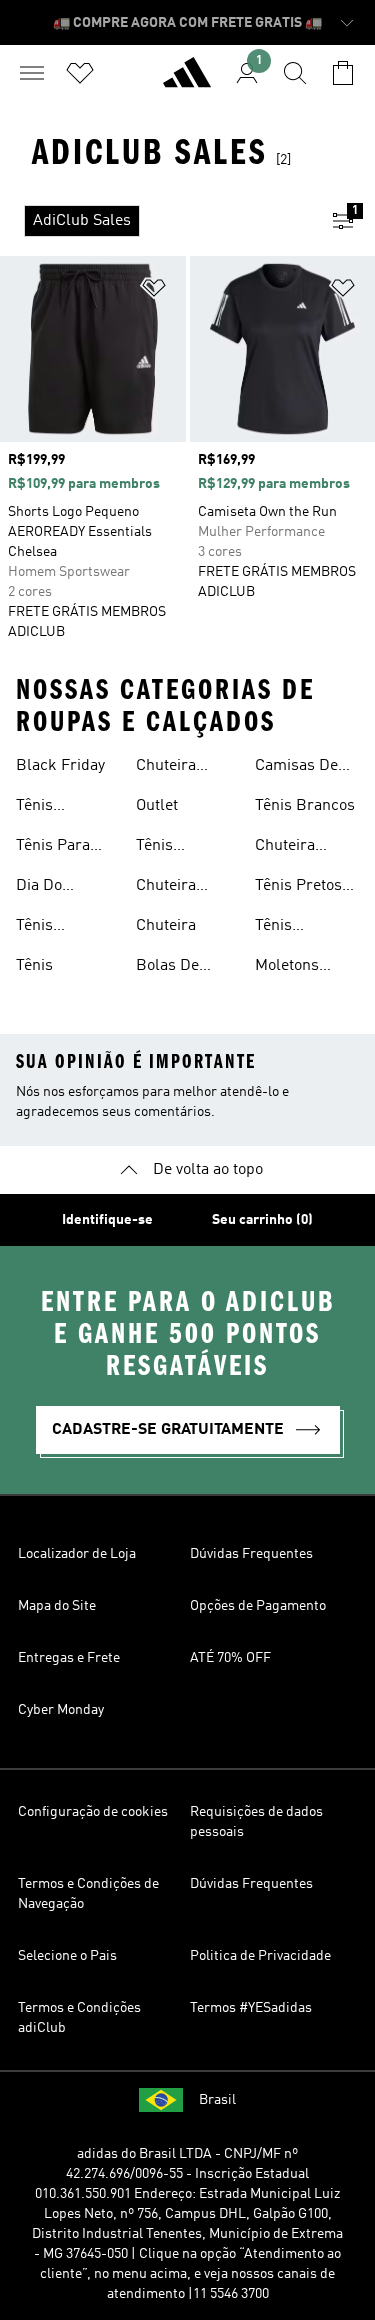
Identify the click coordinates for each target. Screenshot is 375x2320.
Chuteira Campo (285, 848)
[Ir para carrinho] (343, 73)
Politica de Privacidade (260, 1956)
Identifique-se (107, 1220)
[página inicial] (187, 81)
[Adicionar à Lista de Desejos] (154, 291)
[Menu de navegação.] (32, 73)
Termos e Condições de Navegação (88, 1894)
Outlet (157, 806)
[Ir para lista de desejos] (80, 73)
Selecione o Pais (67, 1956)
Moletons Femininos (291, 968)
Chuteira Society (166, 768)
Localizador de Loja (77, 1554)
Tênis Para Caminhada (55, 848)
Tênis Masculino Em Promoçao (305, 928)
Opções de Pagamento (258, 1606)
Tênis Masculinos (56, 928)
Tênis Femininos (52, 808)
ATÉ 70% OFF (230, 1658)
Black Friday (60, 766)
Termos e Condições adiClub (79, 2018)
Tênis (34, 966)
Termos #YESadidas (251, 2008)
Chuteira (166, 926)
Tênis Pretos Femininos (298, 888)
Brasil (217, 2100)
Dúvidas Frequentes (251, 1554)
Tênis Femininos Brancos (172, 848)
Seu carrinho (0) (262, 1220)
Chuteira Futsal (166, 888)
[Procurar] (295, 73)
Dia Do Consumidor (59, 888)
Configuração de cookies (93, 1812)
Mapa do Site (57, 1606)
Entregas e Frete (69, 1658)
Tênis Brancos (305, 806)
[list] (155, 221)
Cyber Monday (61, 1710)
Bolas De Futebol (167, 968)
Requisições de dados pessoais (256, 1822)
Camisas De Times (296, 768)
